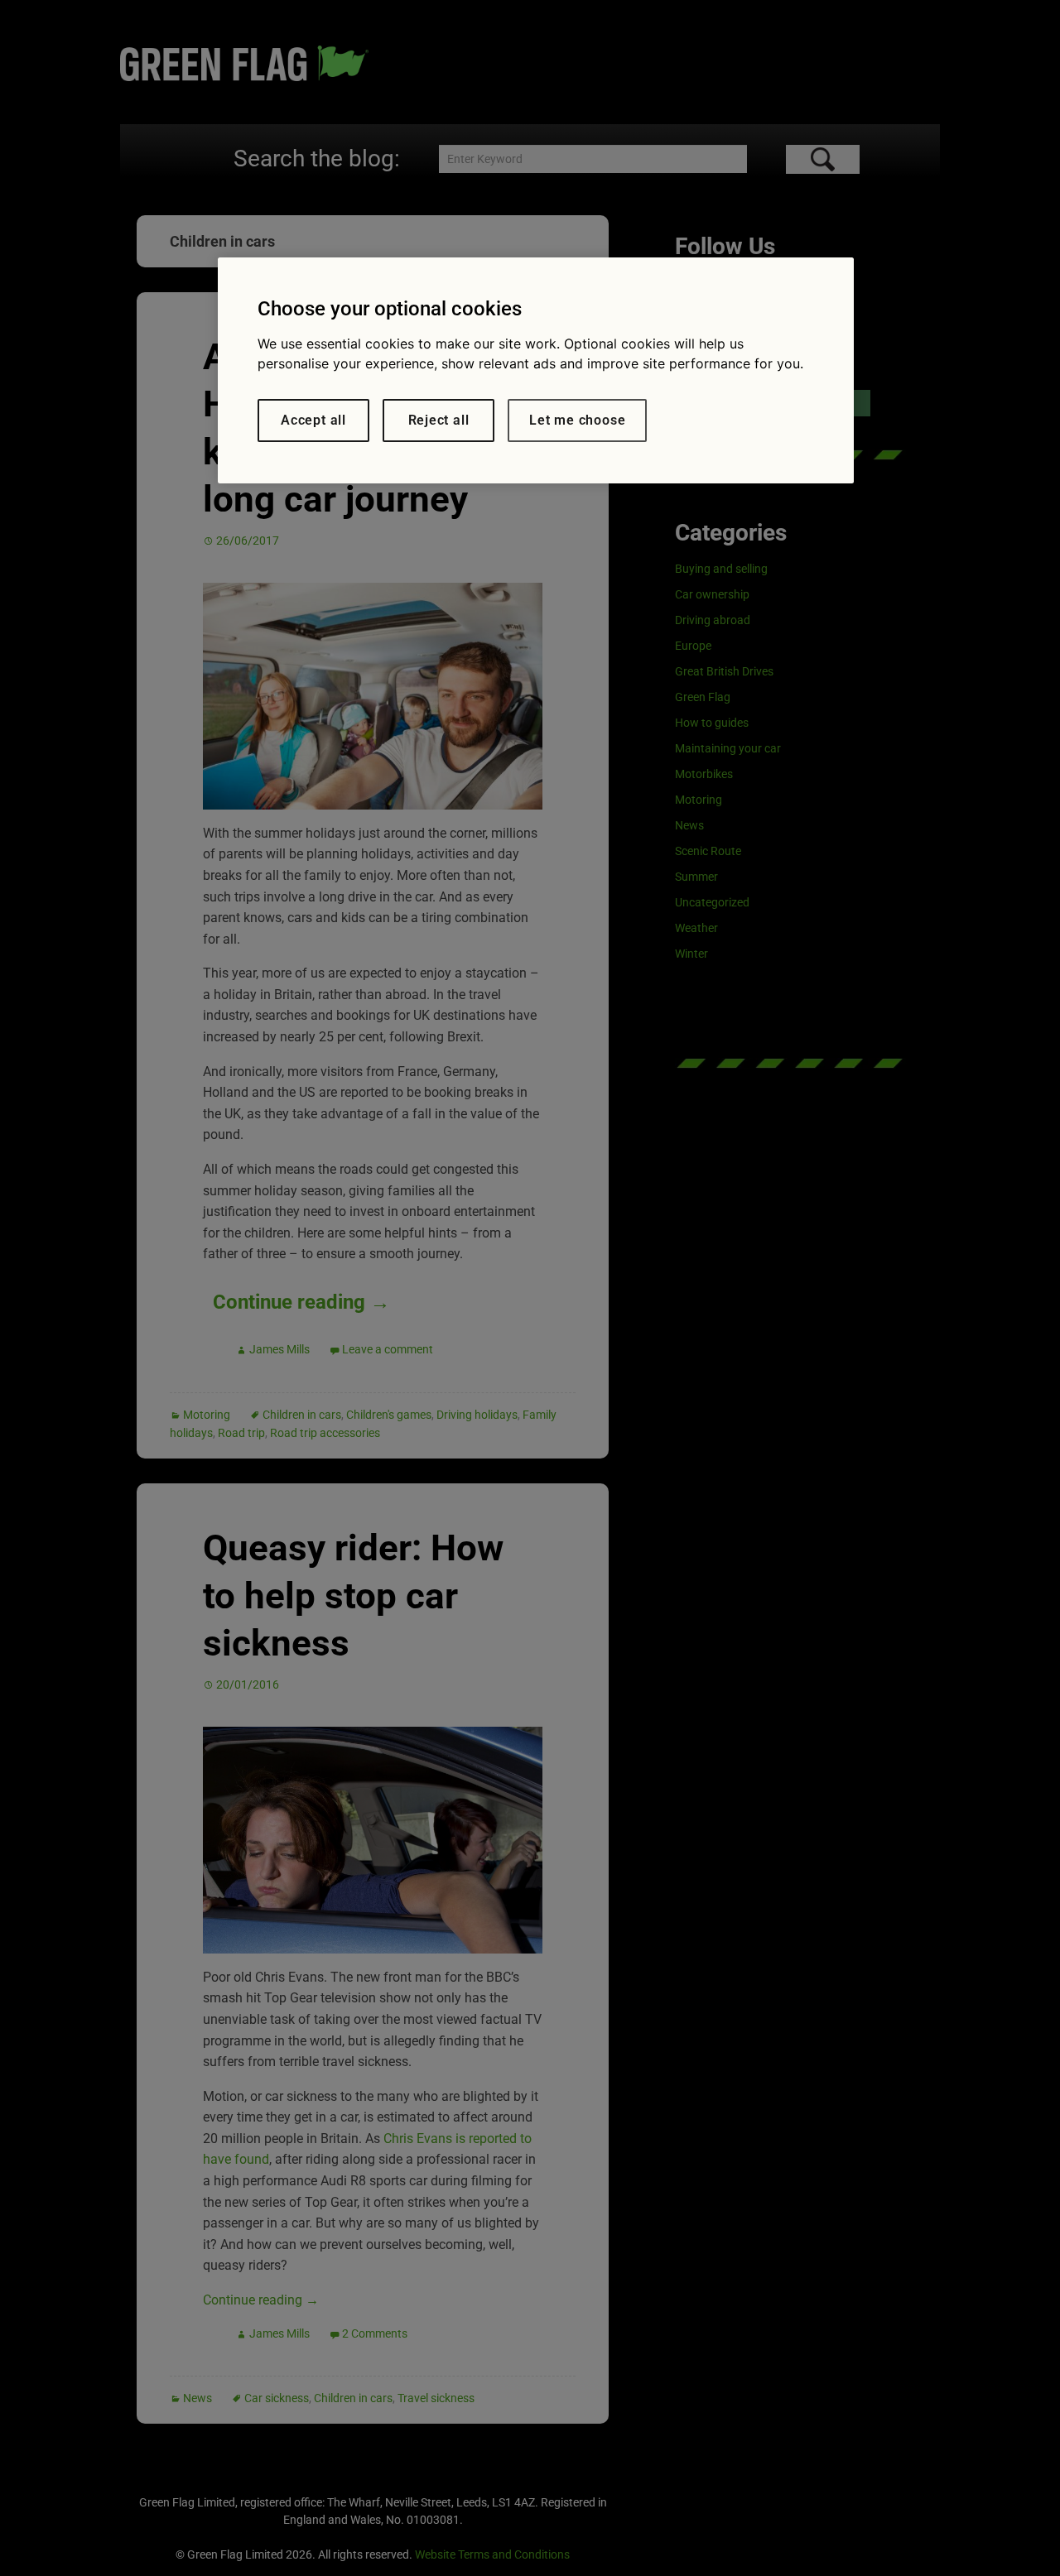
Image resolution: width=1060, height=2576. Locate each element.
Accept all (313, 420)
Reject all (439, 420)
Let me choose (577, 420)
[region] (536, 370)
